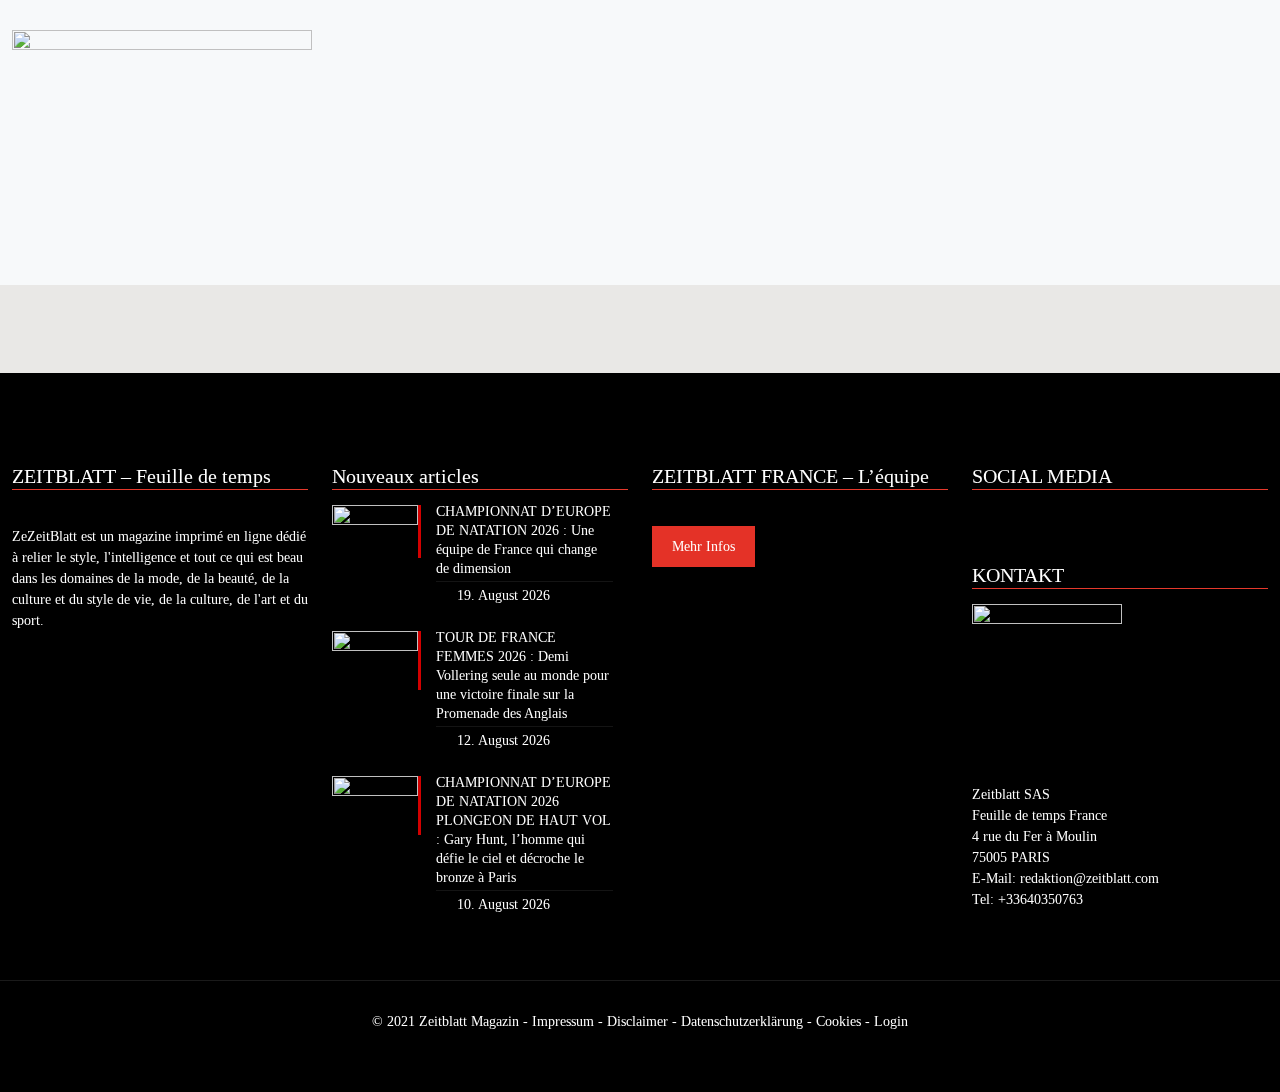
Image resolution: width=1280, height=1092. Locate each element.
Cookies (838, 1021)
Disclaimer (637, 1021)
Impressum (563, 1021)
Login (891, 1021)
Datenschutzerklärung (742, 1021)
